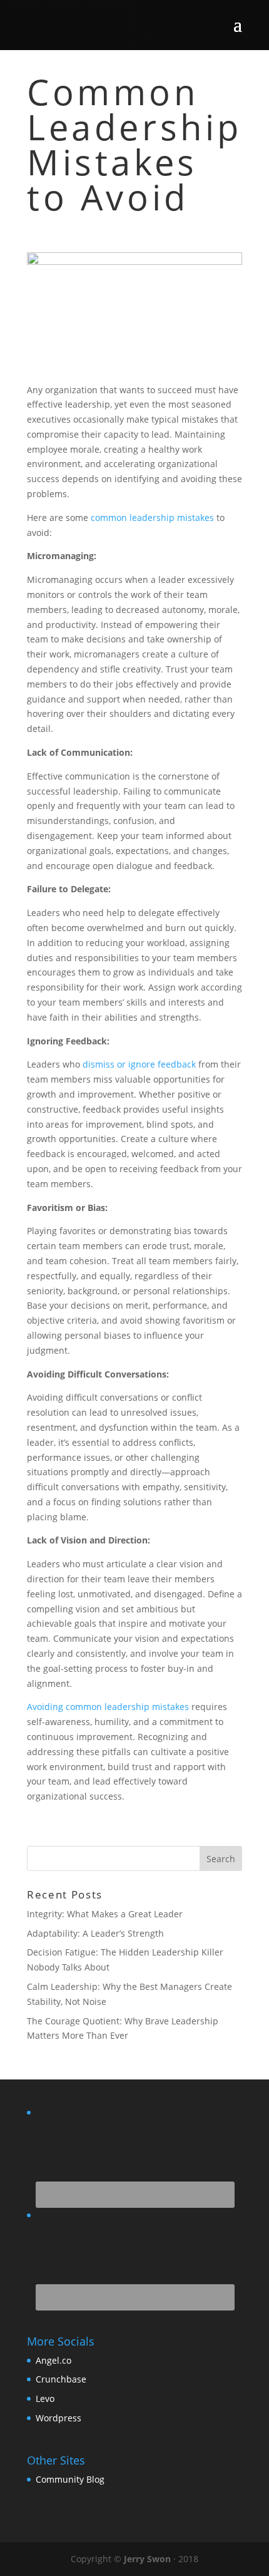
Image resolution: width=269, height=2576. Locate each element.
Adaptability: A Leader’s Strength (95, 1933)
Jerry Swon (147, 2559)
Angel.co (53, 2360)
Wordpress (58, 2418)
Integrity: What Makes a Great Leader (105, 1914)
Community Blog (70, 2479)
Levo (45, 2398)
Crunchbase (61, 2379)
